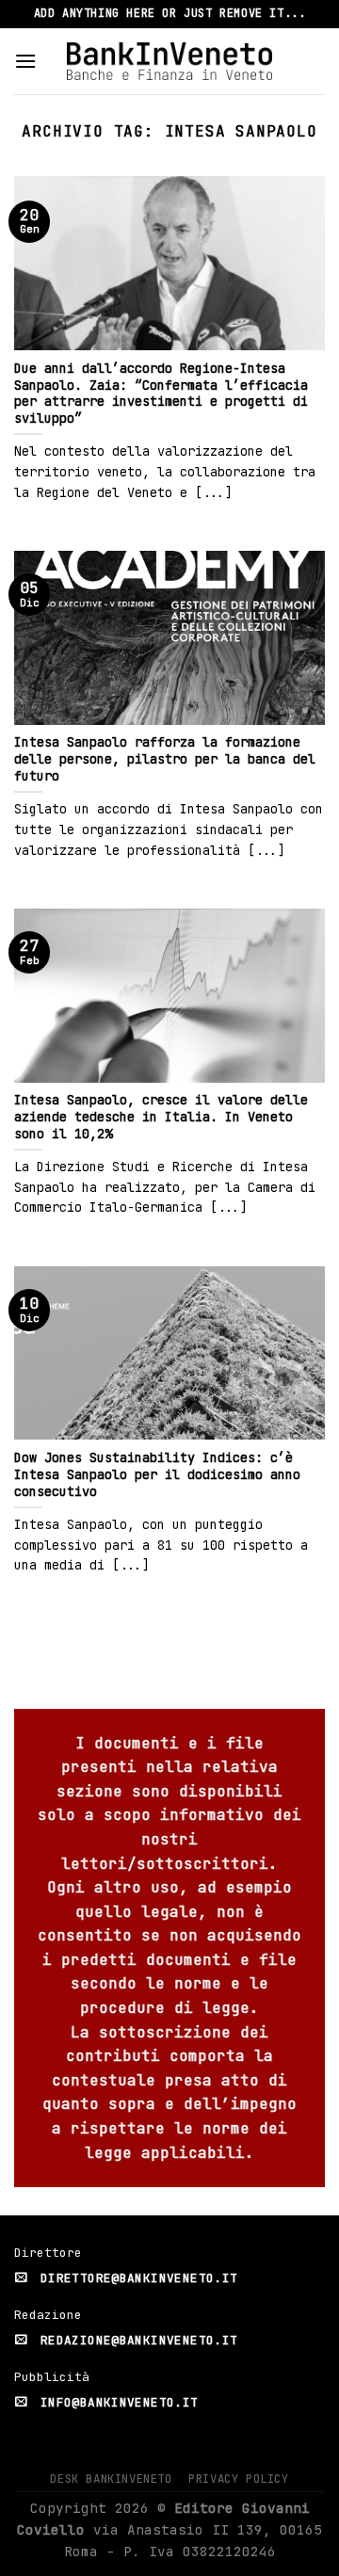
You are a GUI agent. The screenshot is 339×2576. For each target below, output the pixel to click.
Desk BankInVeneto (111, 2479)
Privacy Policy (239, 2479)
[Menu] (25, 61)
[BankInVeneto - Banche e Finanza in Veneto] (170, 61)
